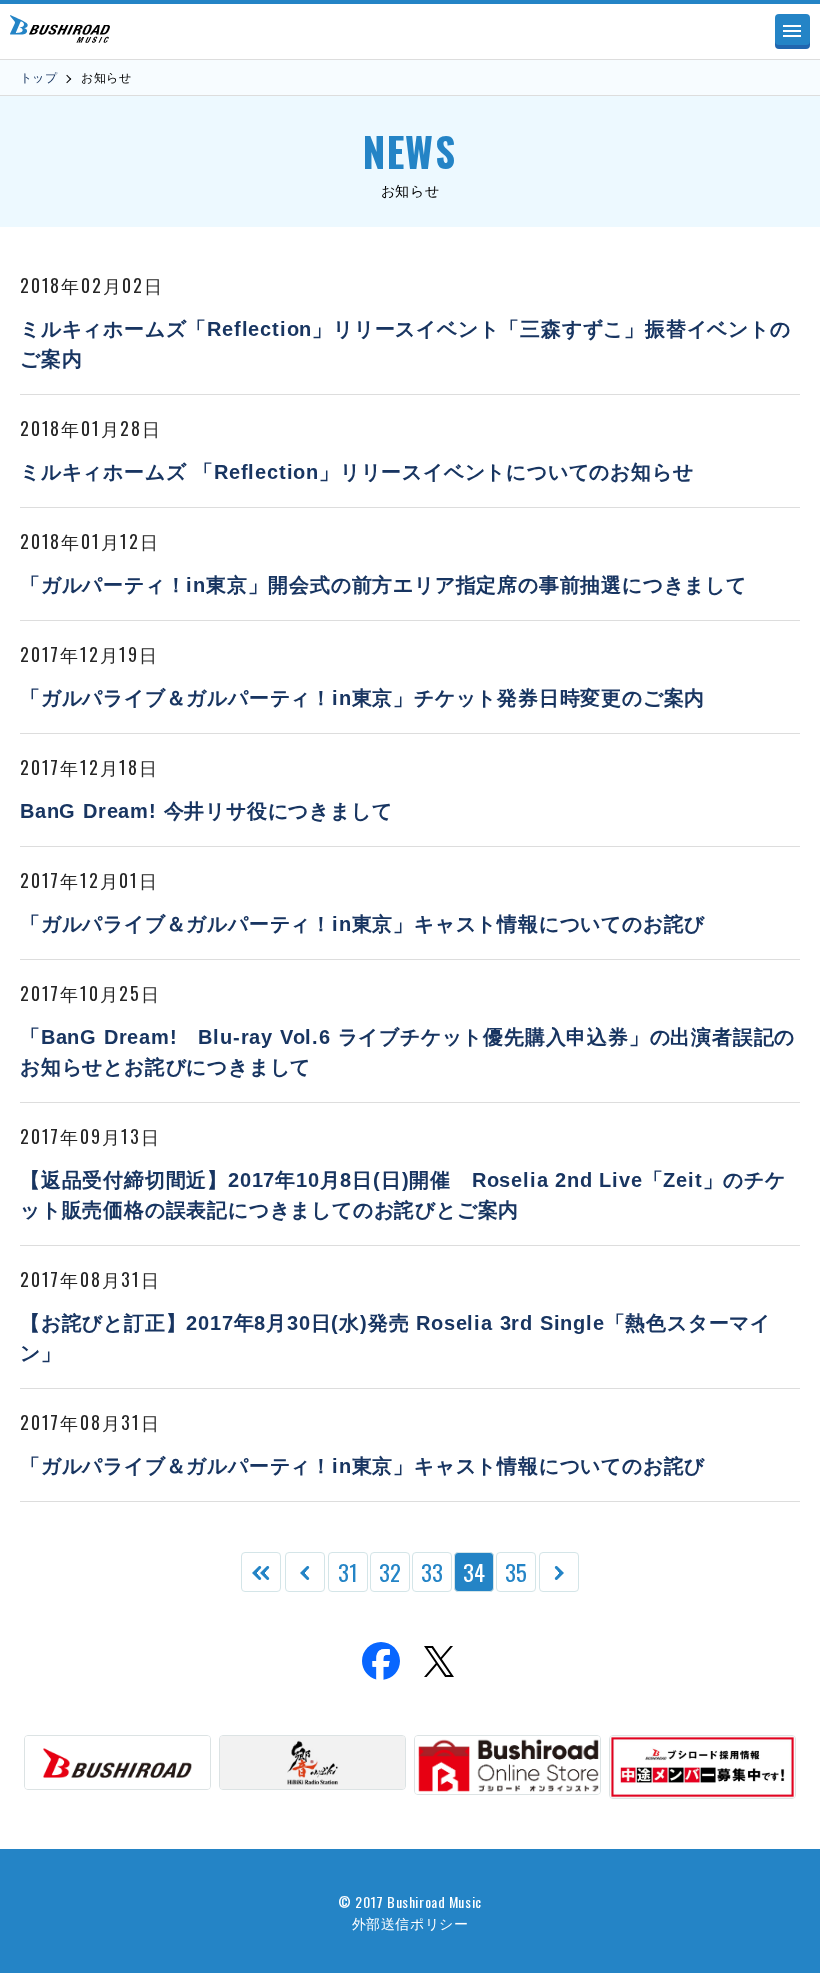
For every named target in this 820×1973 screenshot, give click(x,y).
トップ (38, 78)
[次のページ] (559, 1572)
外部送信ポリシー (410, 1922)
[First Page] (261, 1572)
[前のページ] (305, 1572)
